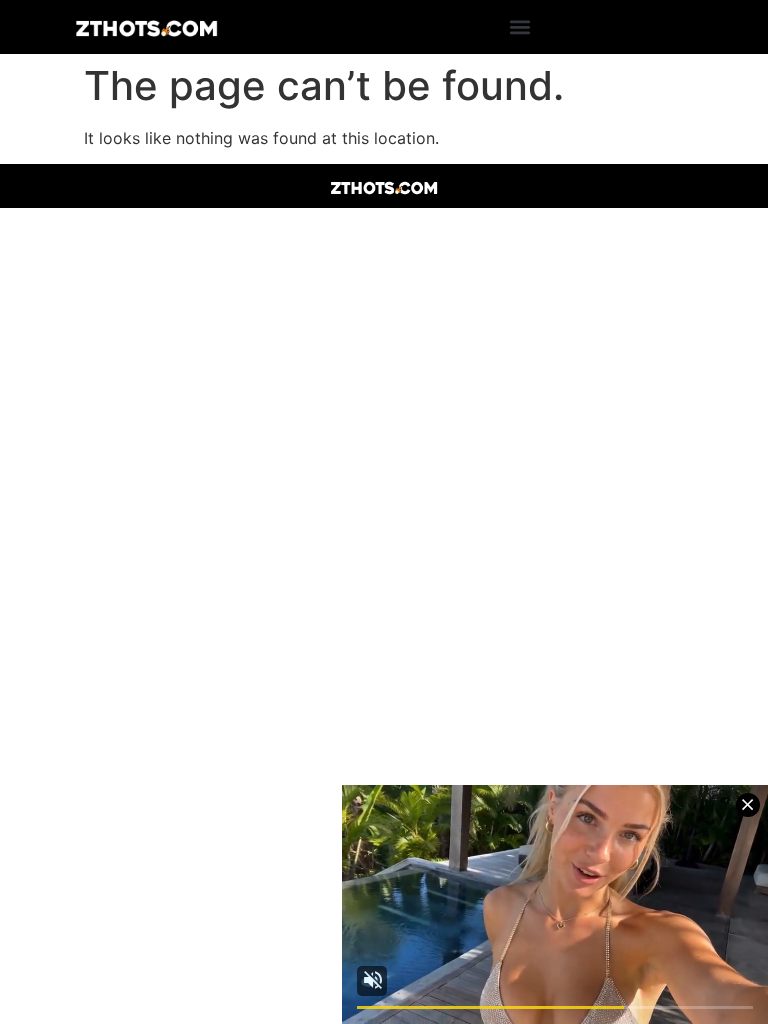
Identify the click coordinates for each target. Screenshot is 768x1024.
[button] (520, 27)
